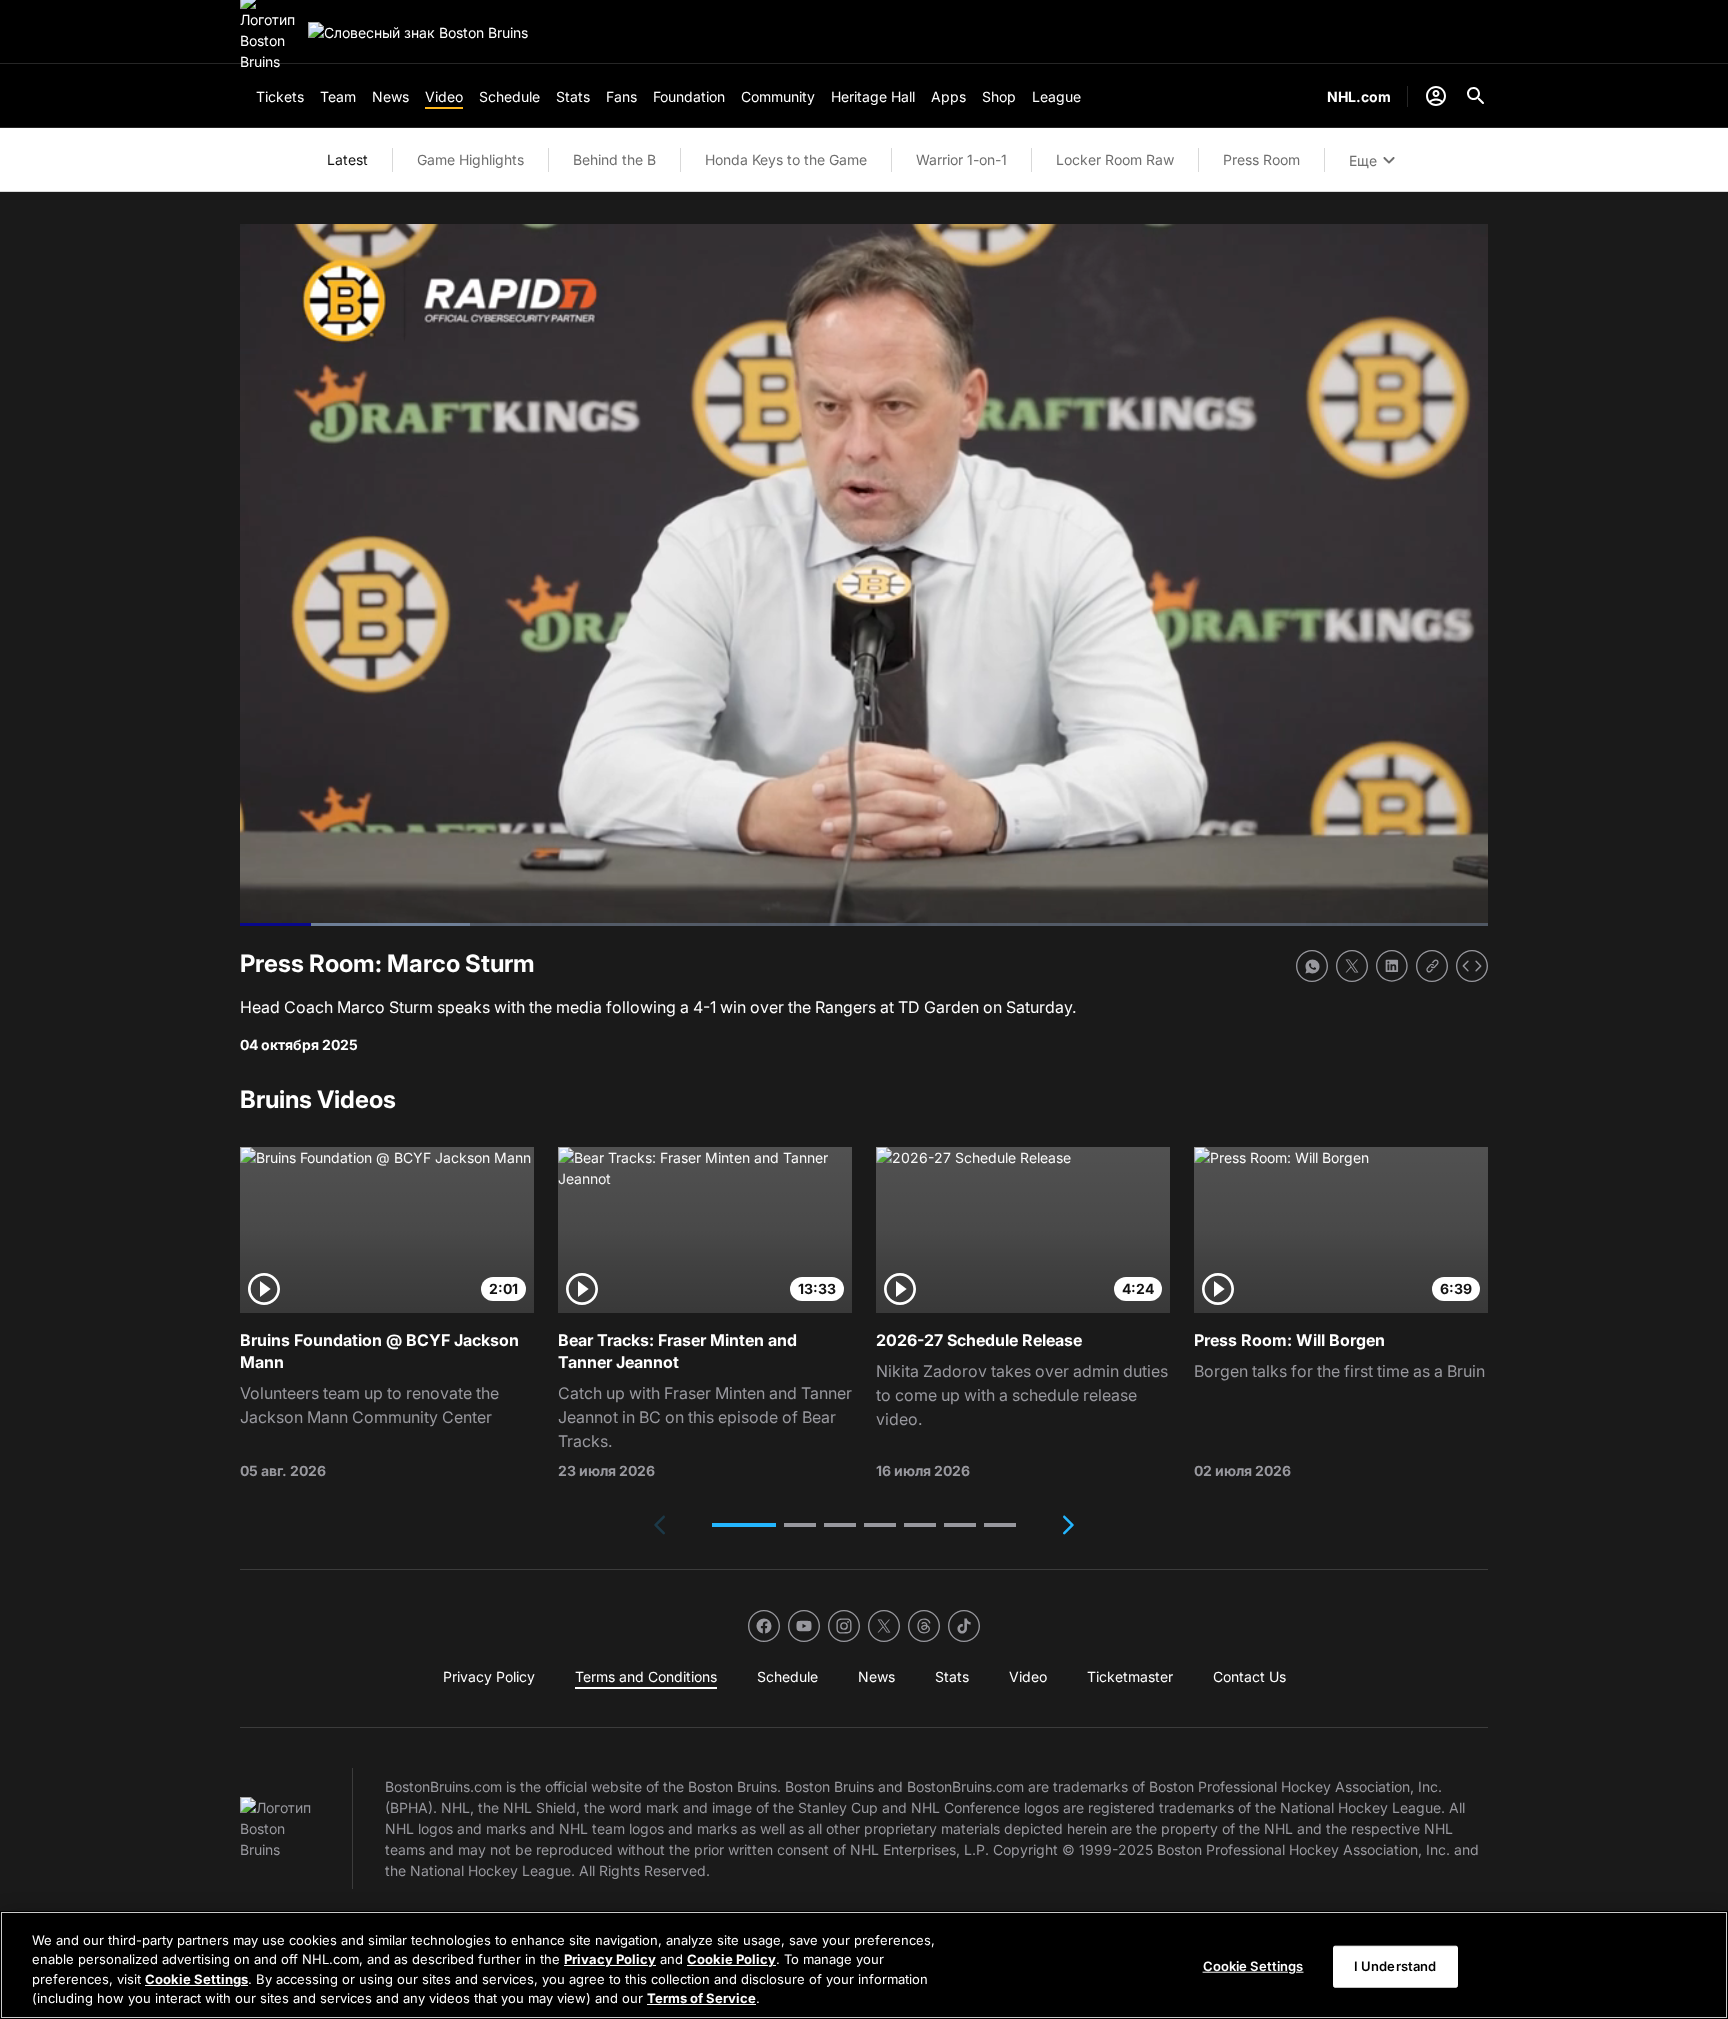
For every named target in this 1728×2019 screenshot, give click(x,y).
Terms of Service (701, 1998)
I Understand (1395, 1966)
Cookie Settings (196, 1979)
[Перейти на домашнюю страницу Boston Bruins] (418, 32)
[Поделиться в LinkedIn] (1392, 966)
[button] (744, 1525)
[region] (864, 1965)
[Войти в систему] (1436, 96)
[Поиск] (1476, 96)
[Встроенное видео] (1472, 966)
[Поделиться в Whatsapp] (1312, 966)
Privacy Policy (610, 1959)
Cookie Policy (731, 1959)
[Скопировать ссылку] (1432, 966)
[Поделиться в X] (1352, 966)
